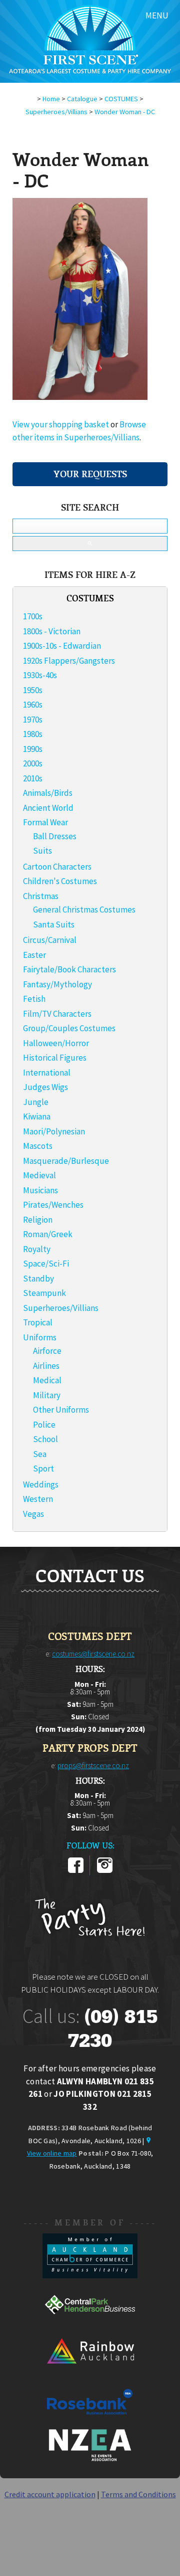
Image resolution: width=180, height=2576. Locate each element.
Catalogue (82, 99)
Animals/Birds (48, 793)
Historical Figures (55, 1058)
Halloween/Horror (56, 1043)
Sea (40, 1454)
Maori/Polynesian (54, 1131)
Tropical (38, 1322)
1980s (33, 734)
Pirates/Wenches (53, 1205)
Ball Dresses (55, 836)
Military (47, 1395)
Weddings (41, 1484)
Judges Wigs (45, 1087)
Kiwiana (37, 1116)
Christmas (41, 896)
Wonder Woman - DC (125, 112)
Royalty (37, 1249)
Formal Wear (45, 822)
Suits (42, 851)
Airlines (46, 1366)
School (45, 1439)
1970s (33, 720)
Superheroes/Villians (56, 112)
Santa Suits (54, 924)
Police (44, 1425)
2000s (33, 763)
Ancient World (48, 808)
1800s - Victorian (52, 631)
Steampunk (44, 1293)
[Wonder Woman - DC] (80, 397)
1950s (33, 690)
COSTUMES (121, 99)
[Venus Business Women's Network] (90, 2459)
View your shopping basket (61, 424)
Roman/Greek (48, 1234)
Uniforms (40, 1337)
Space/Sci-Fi (46, 1264)
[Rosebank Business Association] (90, 2421)
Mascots (38, 1146)
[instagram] (105, 1871)
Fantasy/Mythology (57, 984)
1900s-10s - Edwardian (62, 646)
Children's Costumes (60, 881)
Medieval (39, 1175)
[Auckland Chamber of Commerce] (90, 2275)
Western (38, 1499)
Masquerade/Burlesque (66, 1161)
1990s (33, 749)
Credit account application (50, 2494)
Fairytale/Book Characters (69, 969)
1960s (33, 705)
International (47, 1073)
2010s (33, 778)
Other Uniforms (61, 1410)
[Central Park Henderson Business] (90, 2324)
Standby (38, 1279)
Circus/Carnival (50, 940)
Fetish (34, 999)
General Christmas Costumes (84, 910)
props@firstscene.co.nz (93, 1765)
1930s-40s (40, 675)
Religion (38, 1220)
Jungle (36, 1102)
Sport (43, 1469)
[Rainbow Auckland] (90, 2373)
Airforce (47, 1351)
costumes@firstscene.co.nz (93, 1654)
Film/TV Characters (57, 1014)
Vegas (33, 1514)
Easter (34, 955)
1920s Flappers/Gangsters (69, 661)
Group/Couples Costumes (69, 1028)
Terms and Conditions (138, 2494)
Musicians (40, 1190)
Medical (47, 1380)
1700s (33, 616)
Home (51, 99)
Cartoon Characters (57, 867)
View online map (52, 2153)
